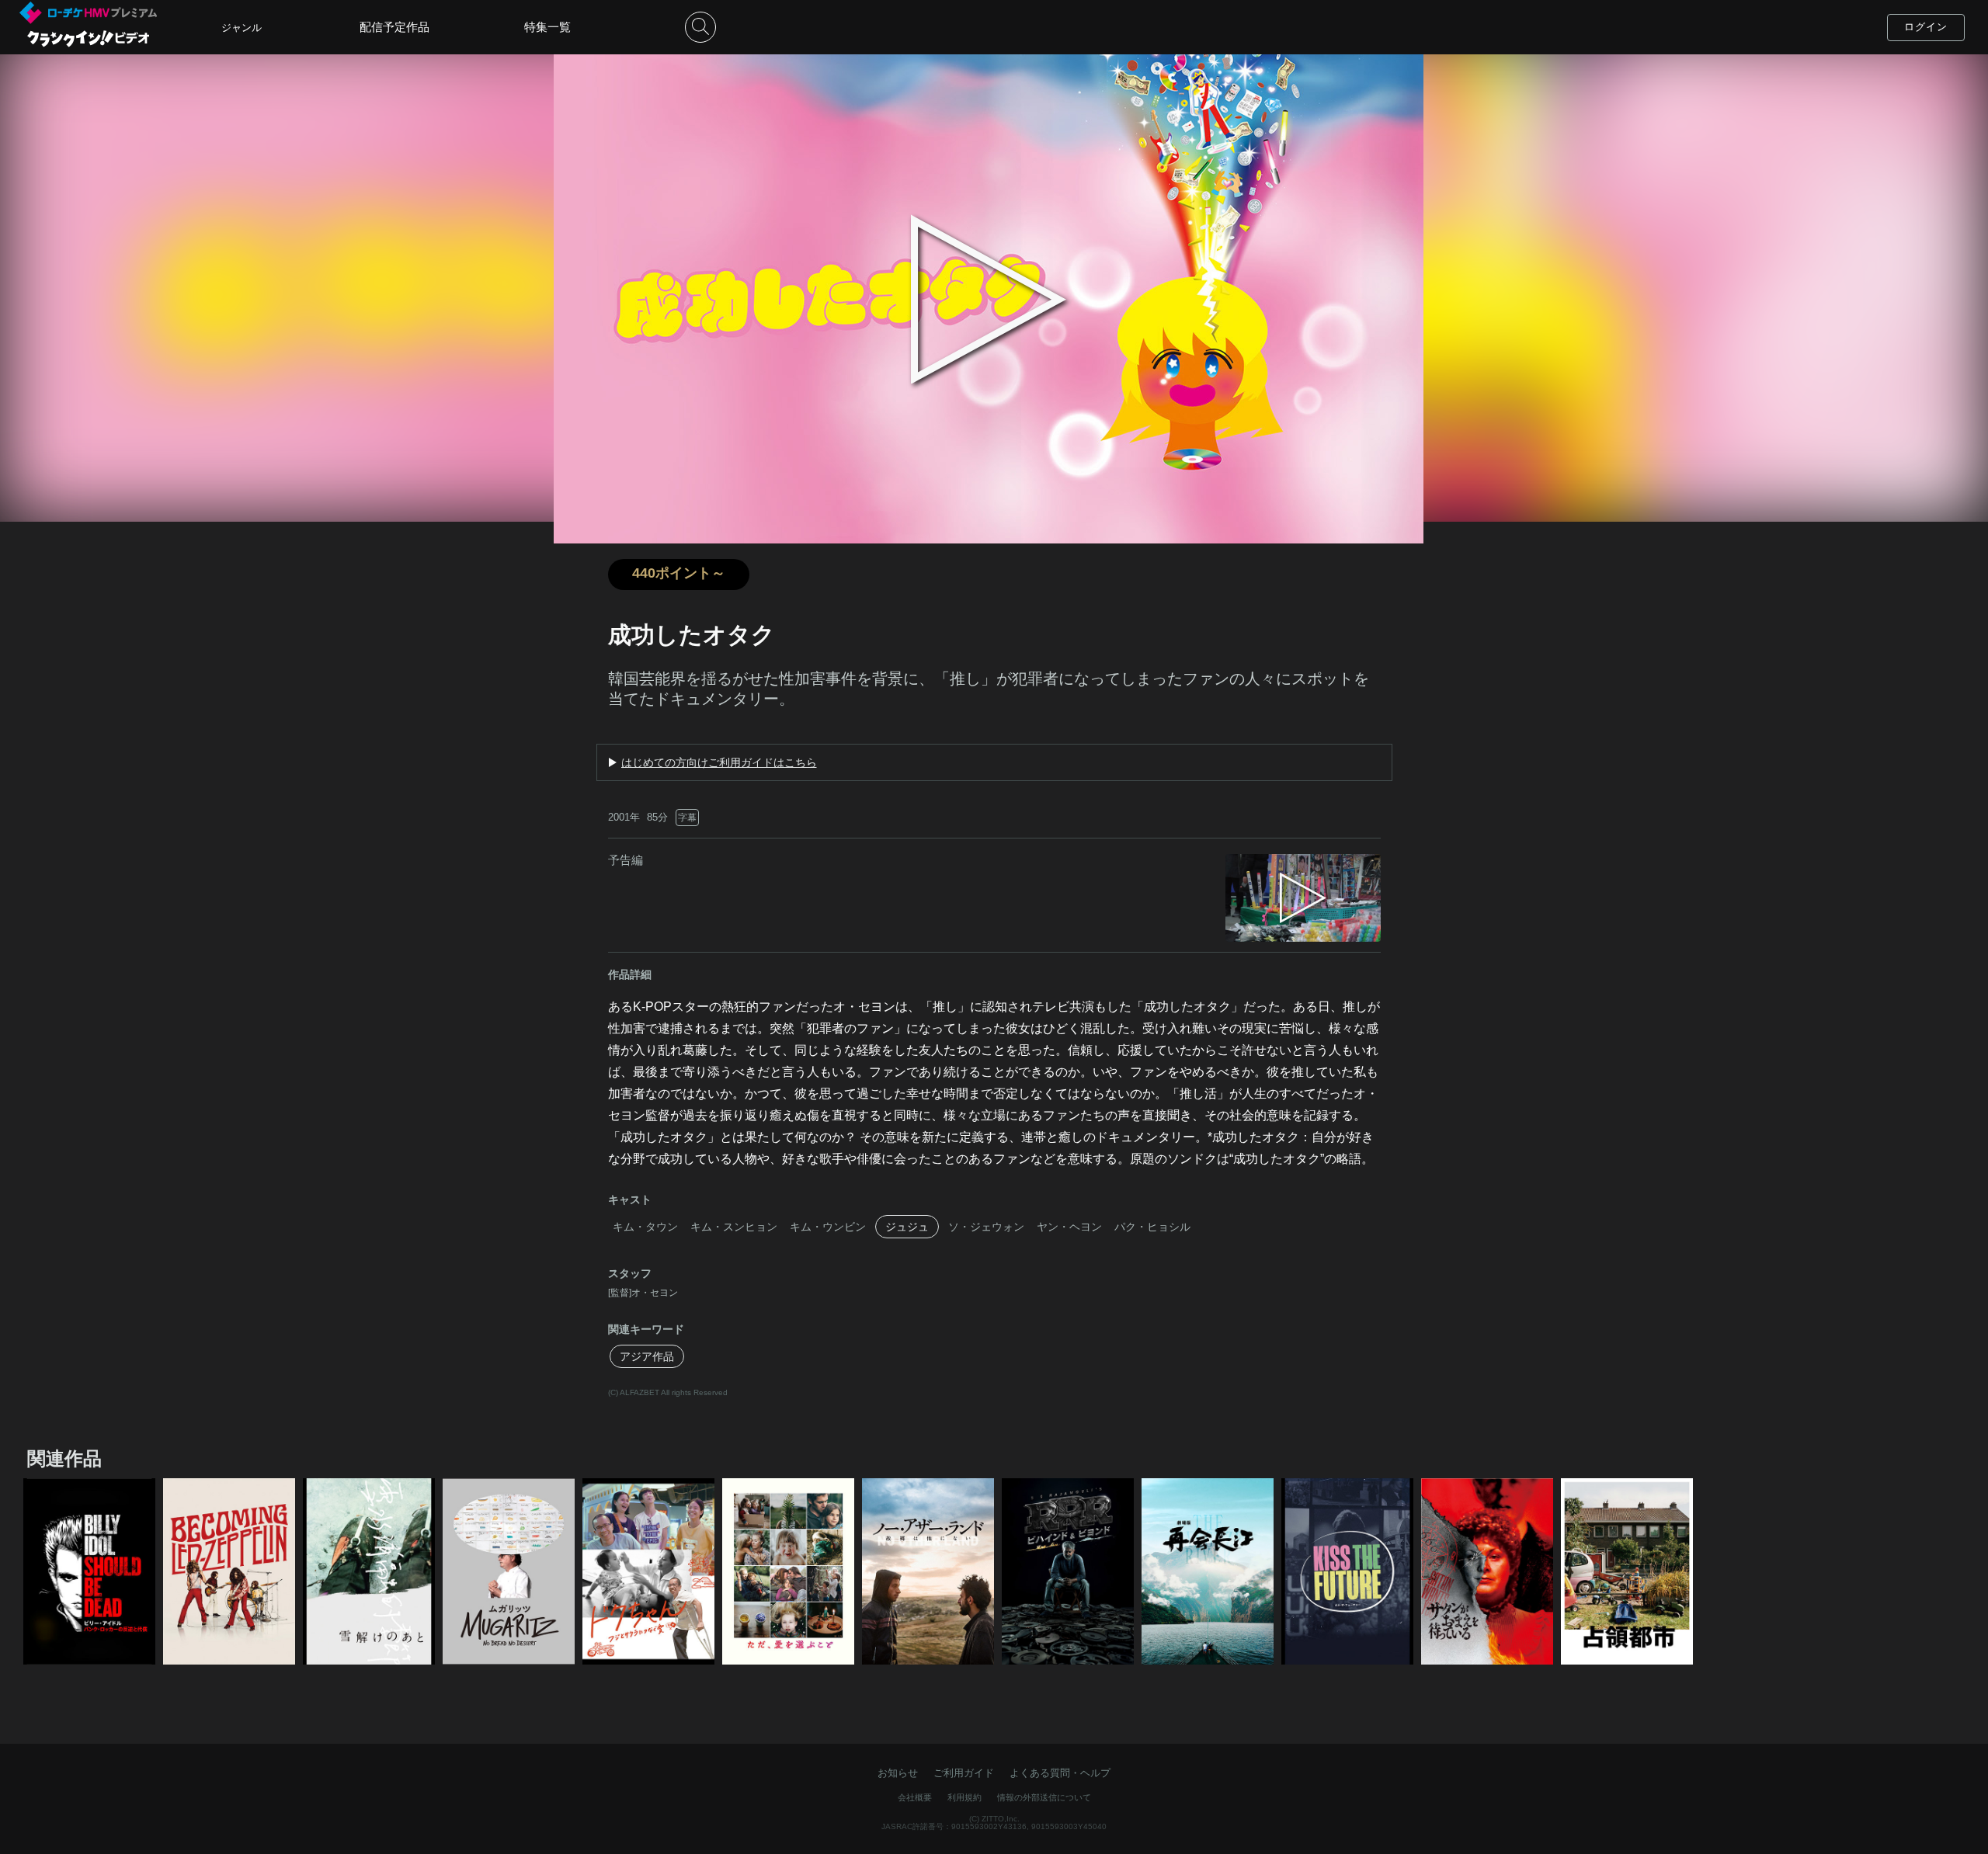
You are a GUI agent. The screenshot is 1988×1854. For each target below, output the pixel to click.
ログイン (1926, 27)
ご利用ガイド (964, 1773)
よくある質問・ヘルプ (1060, 1773)
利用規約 (964, 1797)
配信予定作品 (394, 27)
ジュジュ (907, 1227)
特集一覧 (547, 27)
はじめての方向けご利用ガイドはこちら (719, 762)
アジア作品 (647, 1356)
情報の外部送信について (1044, 1797)
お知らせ (898, 1773)
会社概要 (915, 1797)
